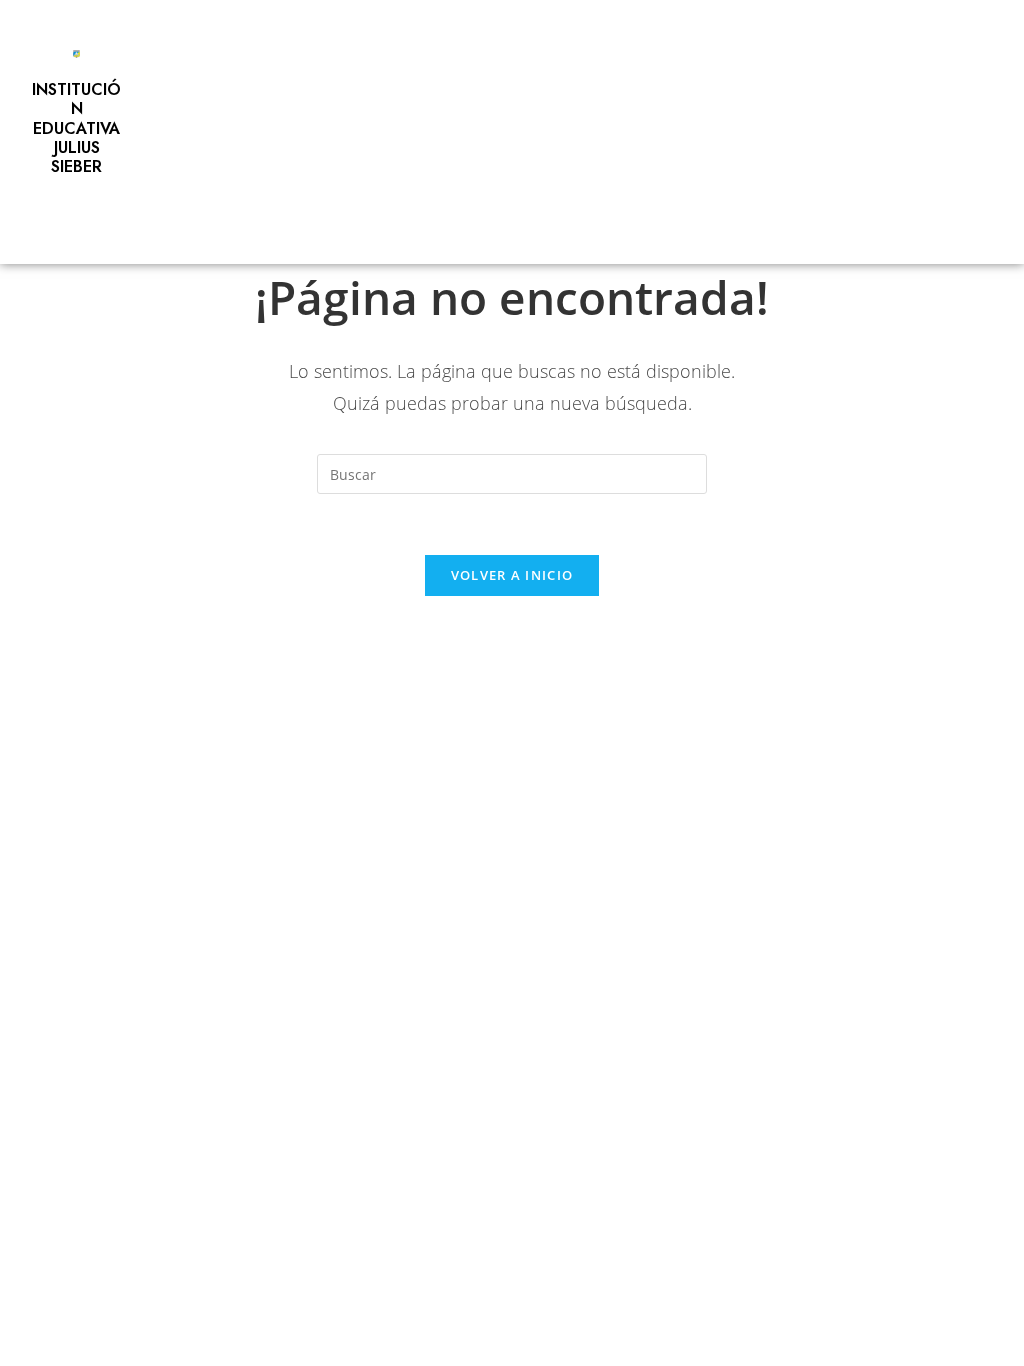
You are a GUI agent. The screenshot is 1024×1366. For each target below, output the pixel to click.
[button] (72, 217)
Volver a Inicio (512, 575)
